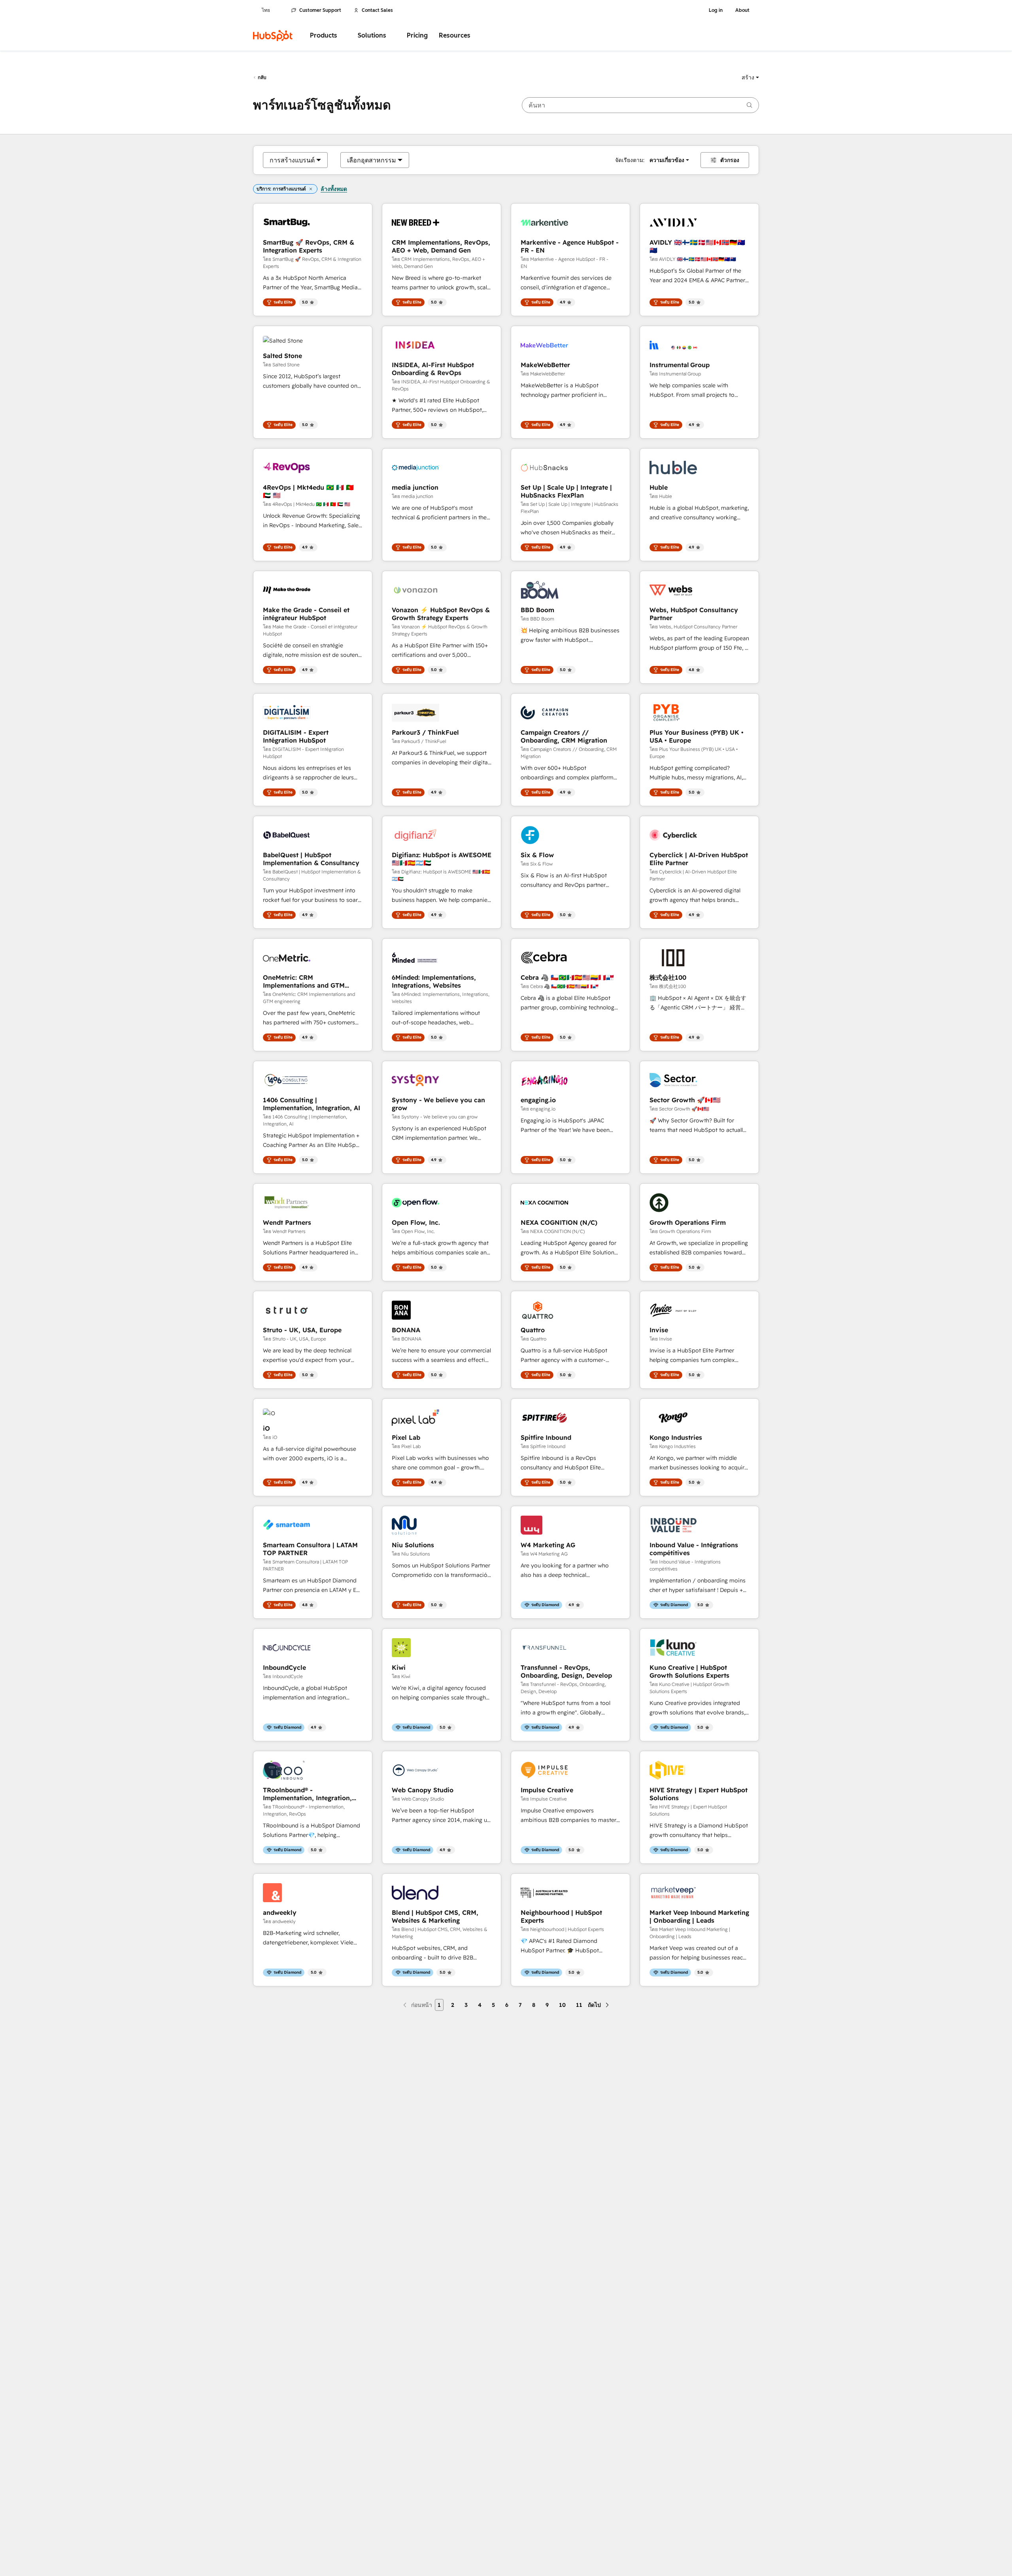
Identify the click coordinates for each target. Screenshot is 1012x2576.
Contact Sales (377, 10)
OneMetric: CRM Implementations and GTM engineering (304, 981)
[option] (292, 160)
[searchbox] (640, 105)
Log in (716, 10)
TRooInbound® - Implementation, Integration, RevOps (307, 1794)
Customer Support (320, 10)
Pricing (417, 35)
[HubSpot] (273, 36)
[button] (750, 77)
